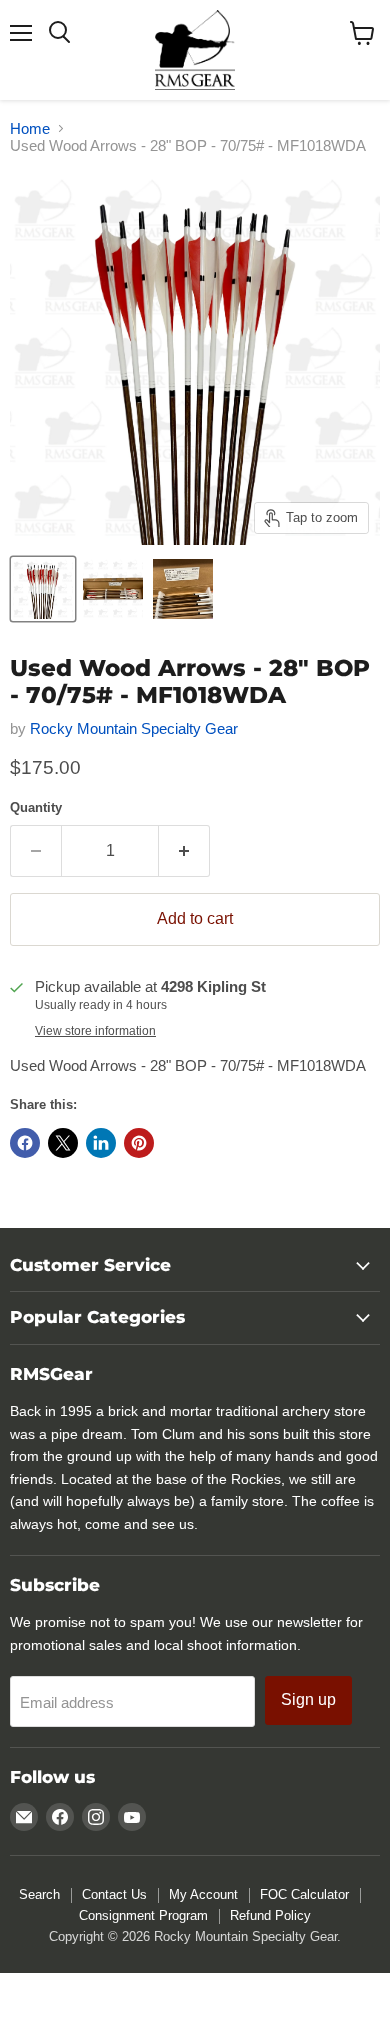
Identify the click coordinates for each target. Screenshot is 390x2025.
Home (30, 128)
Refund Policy (270, 1915)
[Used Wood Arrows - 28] (43, 589)
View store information (95, 1031)
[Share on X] (63, 1143)
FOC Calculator (304, 1894)
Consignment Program (143, 1915)
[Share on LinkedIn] (101, 1143)
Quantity (36, 807)
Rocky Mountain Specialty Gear (134, 728)
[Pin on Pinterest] (139, 1143)
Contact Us (114, 1894)
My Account (203, 1894)
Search (39, 1894)
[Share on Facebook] (25, 1143)
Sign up (308, 1699)
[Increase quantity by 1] (184, 851)
